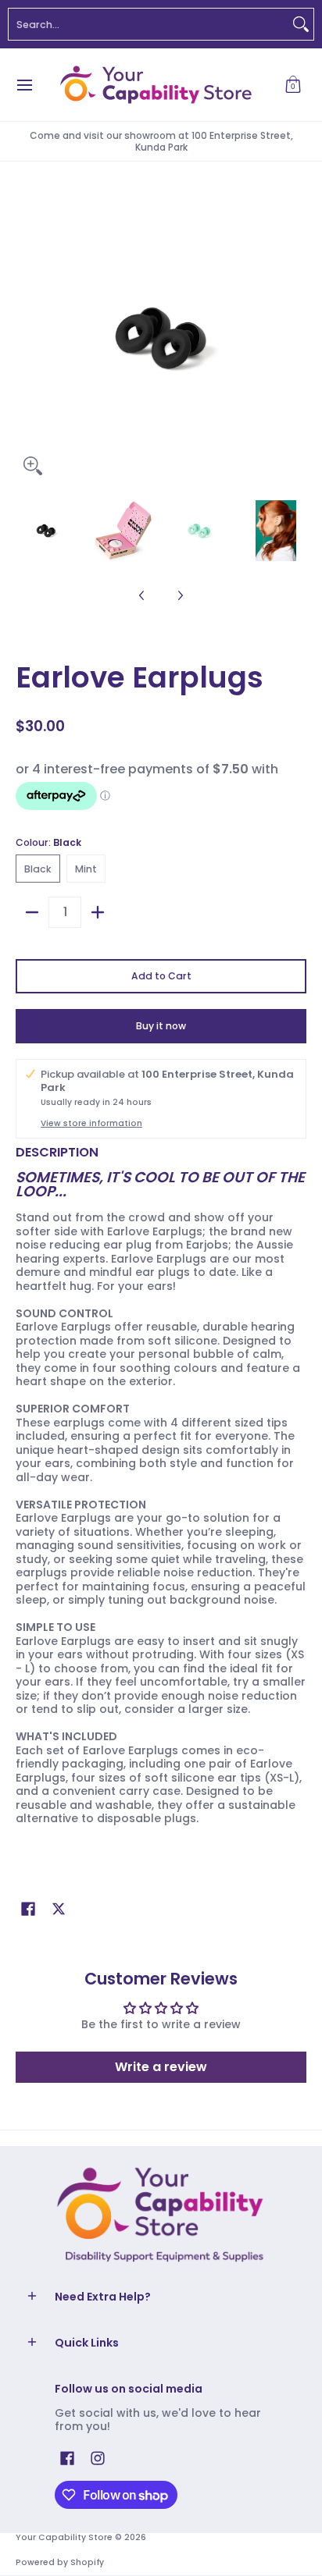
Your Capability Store (64, 2537)
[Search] (301, 24)
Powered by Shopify (60, 2562)
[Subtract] (32, 912)
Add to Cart (161, 976)
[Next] (295, 338)
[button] (293, 85)
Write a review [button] (161, 2067)
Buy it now (161, 1026)
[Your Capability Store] (156, 85)
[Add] (98, 912)
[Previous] (27, 338)
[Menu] (24, 85)
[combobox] (148, 24)
